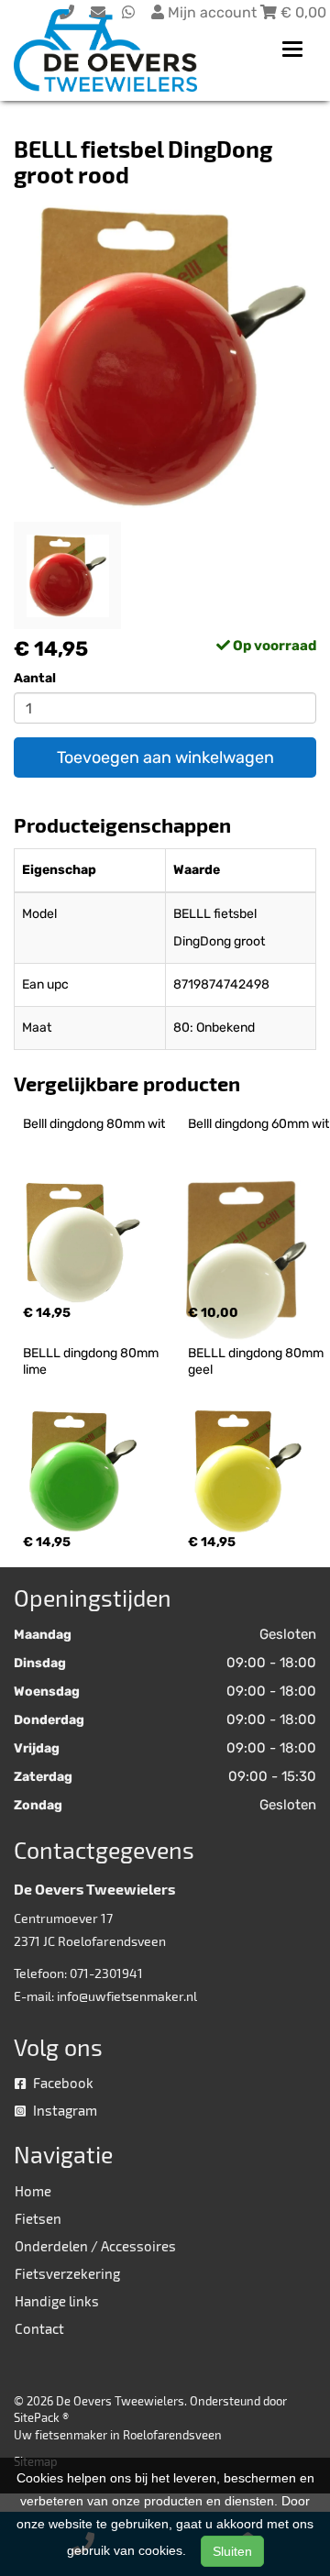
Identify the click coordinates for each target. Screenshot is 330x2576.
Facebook (62, 2083)
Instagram (64, 2110)
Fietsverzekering (67, 2273)
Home (33, 2191)
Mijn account (212, 12)
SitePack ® (41, 2417)
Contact (39, 2328)
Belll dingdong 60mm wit (258, 1124)
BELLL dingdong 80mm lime (92, 1361)
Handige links (57, 2301)
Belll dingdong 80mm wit (94, 1124)
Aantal (35, 678)
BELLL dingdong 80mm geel (257, 1361)
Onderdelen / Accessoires (95, 2246)
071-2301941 (106, 1973)
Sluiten (232, 2551)
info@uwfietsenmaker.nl (127, 1996)
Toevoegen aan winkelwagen (165, 757)
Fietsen (38, 2218)
